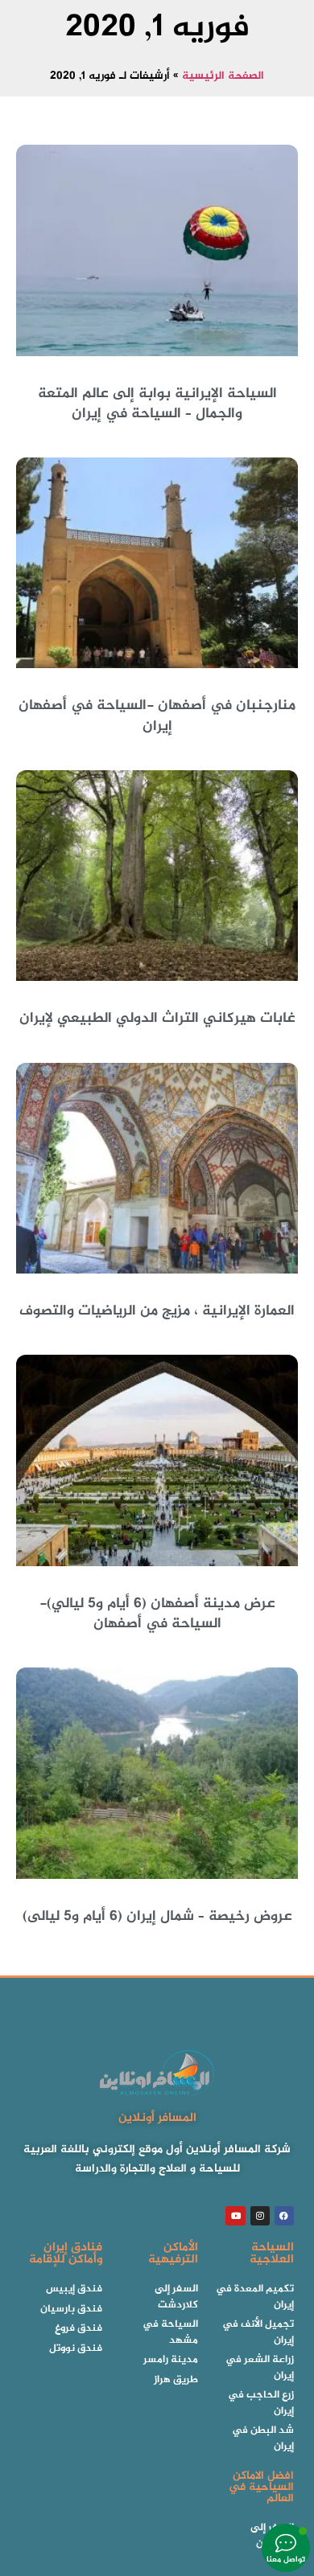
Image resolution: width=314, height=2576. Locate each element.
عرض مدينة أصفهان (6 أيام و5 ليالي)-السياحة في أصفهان (157, 1614)
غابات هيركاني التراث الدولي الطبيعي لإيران (157, 1019)
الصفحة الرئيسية (223, 76)
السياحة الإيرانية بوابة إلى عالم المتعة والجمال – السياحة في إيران (157, 404)
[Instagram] (260, 2216)
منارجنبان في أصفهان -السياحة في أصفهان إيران (157, 716)
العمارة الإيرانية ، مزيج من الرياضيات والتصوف (157, 1311)
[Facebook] (284, 2216)
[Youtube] (235, 2216)
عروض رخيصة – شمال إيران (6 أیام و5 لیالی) (157, 1917)
